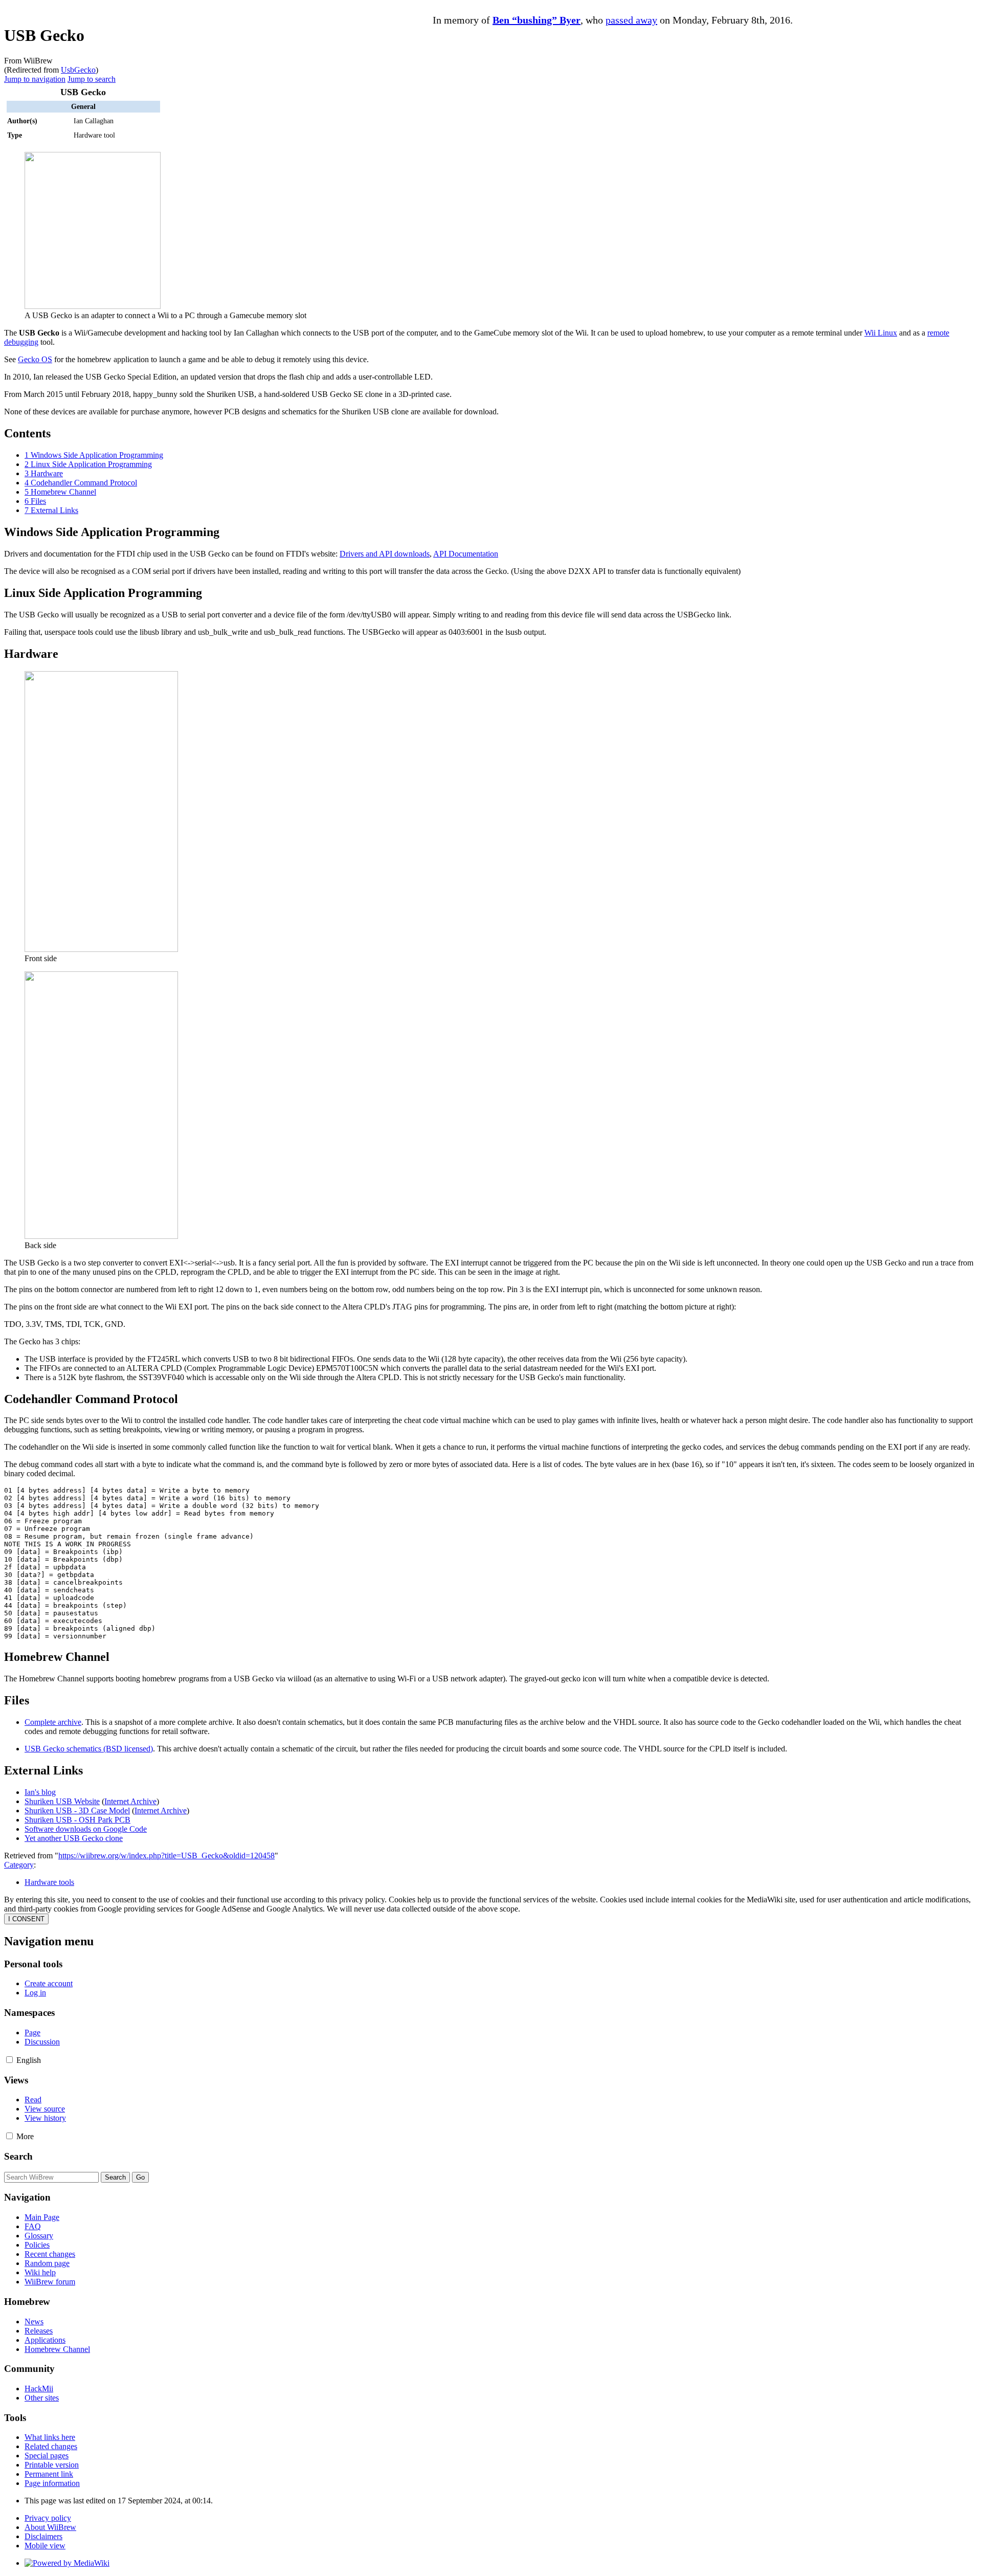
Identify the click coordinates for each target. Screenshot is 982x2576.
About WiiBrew (50, 2527)
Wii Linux (881, 333)
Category (19, 1865)
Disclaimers (43, 2536)
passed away (631, 20)
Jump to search (92, 79)
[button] (9, 2060)
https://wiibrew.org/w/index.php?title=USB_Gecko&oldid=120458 (166, 1856)
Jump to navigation (35, 79)
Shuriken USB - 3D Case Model (77, 1811)
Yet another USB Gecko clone (74, 1838)
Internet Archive (130, 1801)
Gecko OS (35, 359)
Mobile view (45, 2546)
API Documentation (466, 554)
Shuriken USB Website (62, 1801)
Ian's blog (40, 1792)
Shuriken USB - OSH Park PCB (77, 1820)
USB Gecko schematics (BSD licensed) (89, 1749)
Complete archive (53, 1722)
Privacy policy (48, 2518)
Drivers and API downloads (385, 554)
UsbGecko (78, 70)
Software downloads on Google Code (86, 1829)
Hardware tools (49, 1882)
